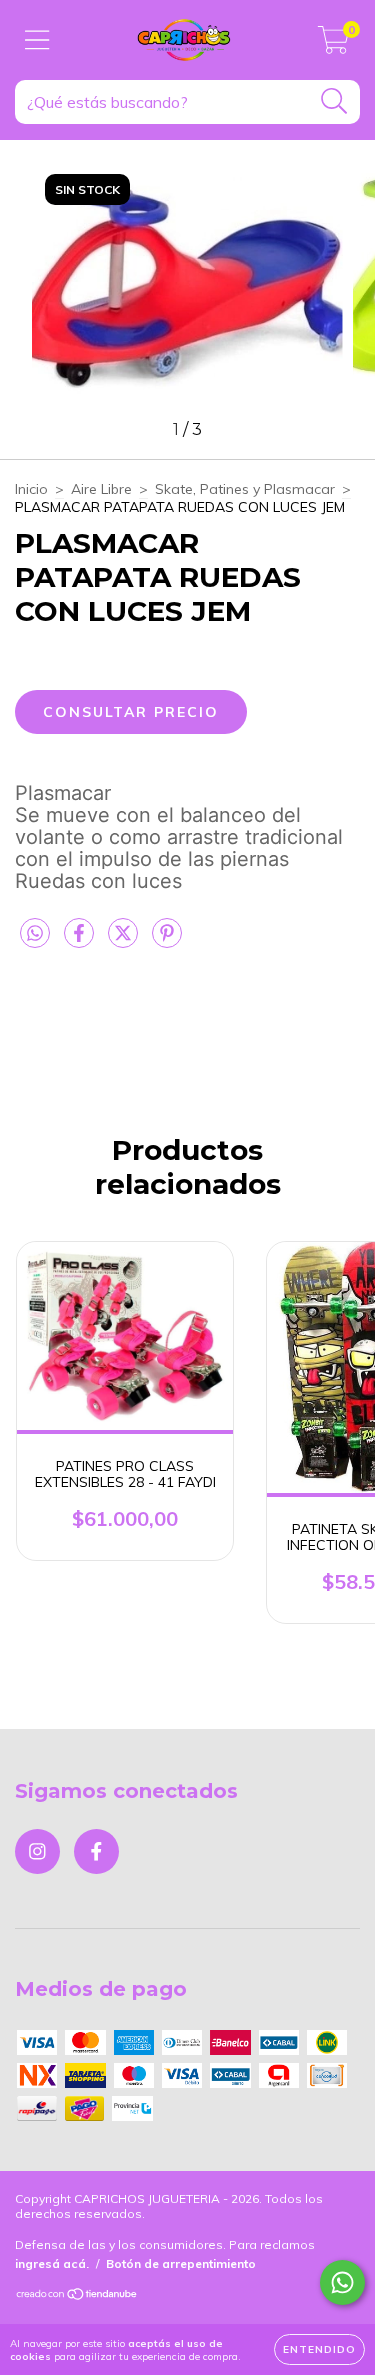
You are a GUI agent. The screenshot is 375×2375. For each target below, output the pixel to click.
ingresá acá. (52, 2263)
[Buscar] (334, 101)
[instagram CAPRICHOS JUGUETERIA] (37, 1851)
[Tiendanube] (77, 2296)
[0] (333, 45)
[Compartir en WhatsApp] (35, 934)
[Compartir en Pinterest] (167, 941)
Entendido (319, 2349)
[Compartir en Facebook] (81, 941)
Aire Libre (101, 489)
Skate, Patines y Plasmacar (245, 489)
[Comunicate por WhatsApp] (342, 2282)
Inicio (31, 489)
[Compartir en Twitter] (125, 941)
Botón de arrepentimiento (181, 2263)
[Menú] (37, 40)
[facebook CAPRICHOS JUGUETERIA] (96, 1851)
